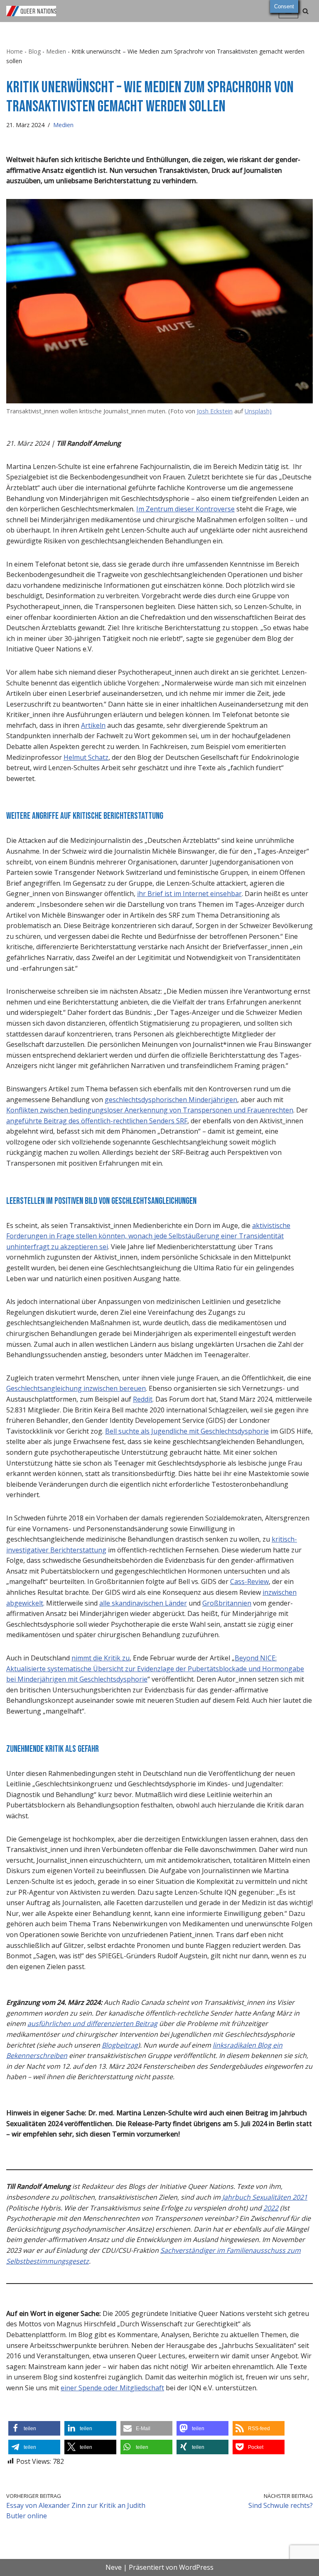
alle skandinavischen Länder (143, 1603)
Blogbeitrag (120, 2045)
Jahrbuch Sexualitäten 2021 (265, 2197)
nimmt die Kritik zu (101, 1658)
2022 (271, 2208)
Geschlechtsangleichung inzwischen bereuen (76, 1388)
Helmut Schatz (86, 757)
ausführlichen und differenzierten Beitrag (92, 2023)
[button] (34, 2428)
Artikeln (93, 725)
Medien (56, 51)
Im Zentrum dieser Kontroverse (185, 509)
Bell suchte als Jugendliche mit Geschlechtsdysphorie (187, 1431)
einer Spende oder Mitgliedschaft (112, 2388)
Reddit (143, 1399)
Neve (114, 2567)
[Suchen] (306, 11)
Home (15, 51)
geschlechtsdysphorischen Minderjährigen (171, 1100)
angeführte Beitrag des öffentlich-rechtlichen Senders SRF (97, 1121)
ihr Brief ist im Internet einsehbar (189, 894)
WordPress (196, 2567)
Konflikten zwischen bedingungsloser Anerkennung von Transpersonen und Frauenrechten (150, 1110)
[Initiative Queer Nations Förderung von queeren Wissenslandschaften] (31, 11)
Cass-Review (249, 1581)
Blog (34, 51)
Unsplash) (258, 411)
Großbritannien (227, 1603)
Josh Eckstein (215, 411)
